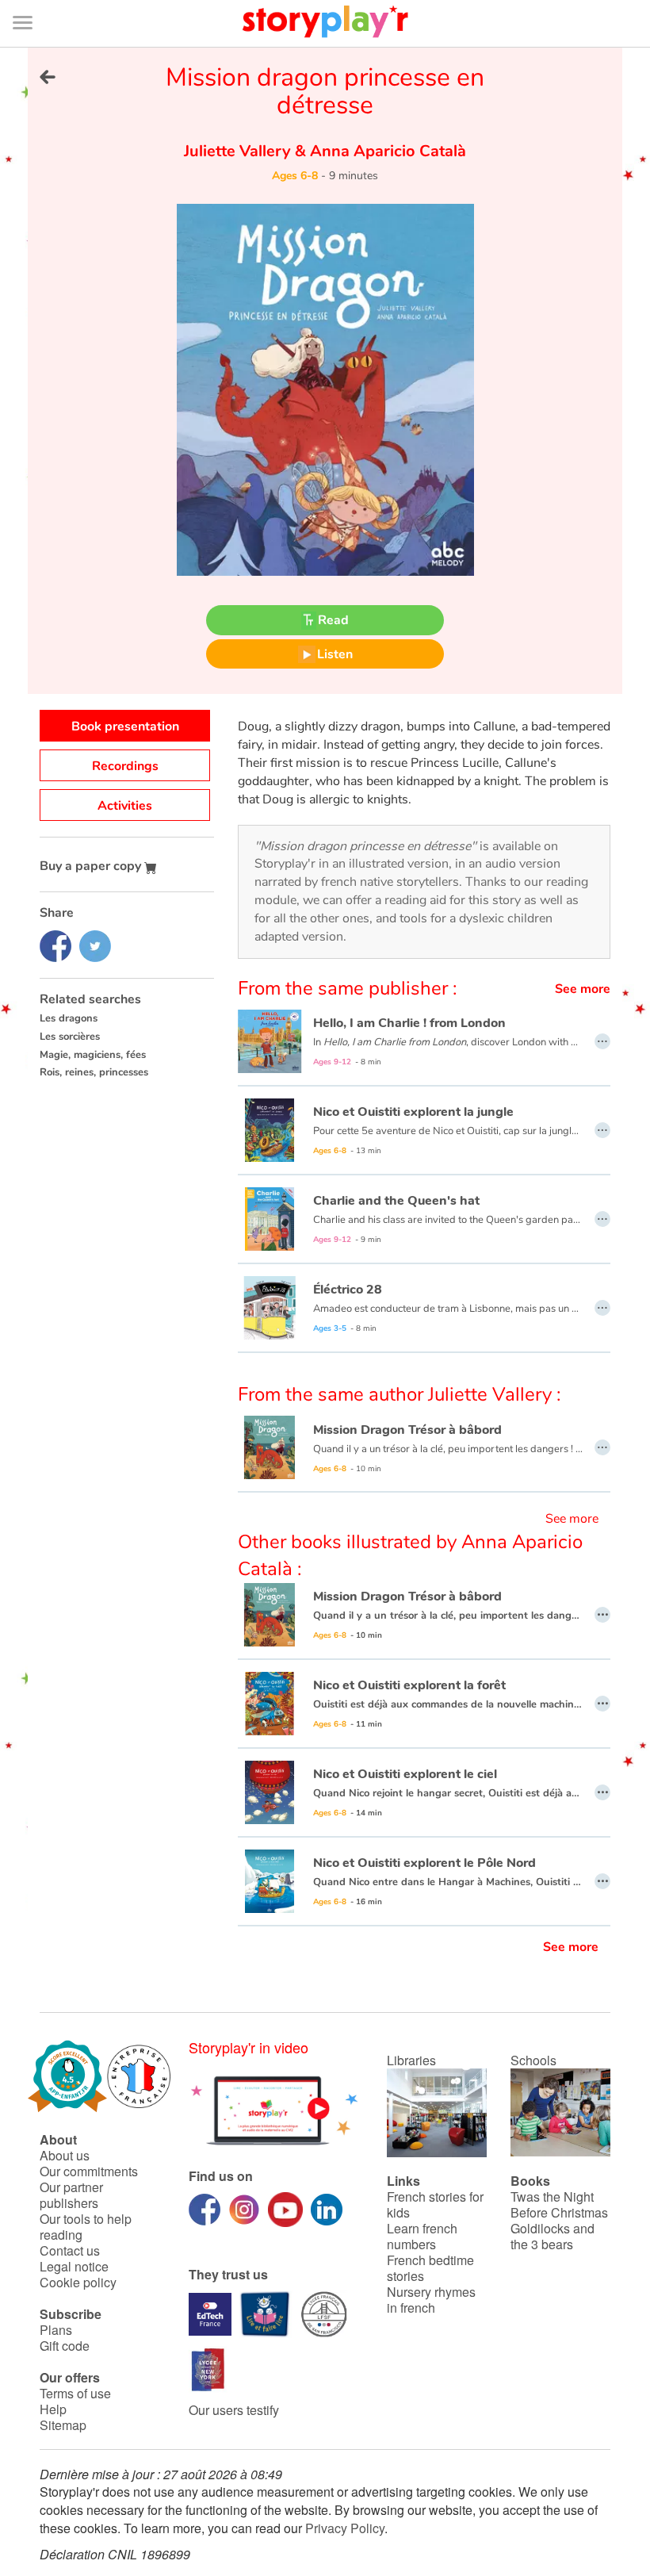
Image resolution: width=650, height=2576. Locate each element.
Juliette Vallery (239, 151)
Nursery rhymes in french (431, 2300)
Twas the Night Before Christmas (559, 2204)
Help (53, 2409)
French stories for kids (435, 2204)
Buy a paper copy (92, 866)
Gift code (65, 2346)
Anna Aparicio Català (386, 151)
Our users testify (234, 2410)
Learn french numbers (422, 2236)
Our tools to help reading (86, 2227)
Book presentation (125, 726)
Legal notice (74, 2266)
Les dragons (69, 1018)
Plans (56, 2330)
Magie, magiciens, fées (93, 1055)
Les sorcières (70, 1037)
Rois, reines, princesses (94, 1072)
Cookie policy (78, 2282)
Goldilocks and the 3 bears (552, 2236)
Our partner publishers (71, 2195)
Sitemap (63, 2425)
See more (583, 989)
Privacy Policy (345, 2528)
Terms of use (75, 2393)
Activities (125, 806)
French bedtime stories (430, 2268)
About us (65, 2155)
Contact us (70, 2250)
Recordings (125, 766)
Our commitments (89, 2171)
